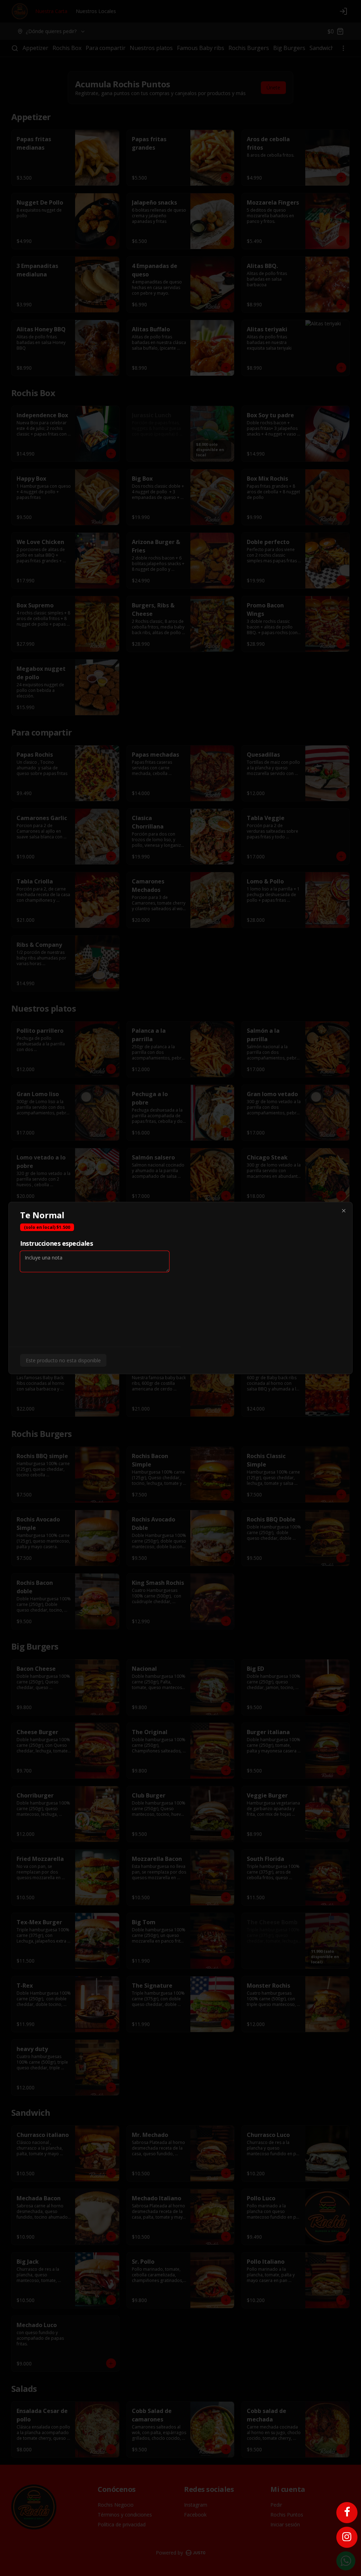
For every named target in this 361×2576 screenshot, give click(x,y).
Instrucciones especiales (56, 1243)
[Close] (344, 1211)
